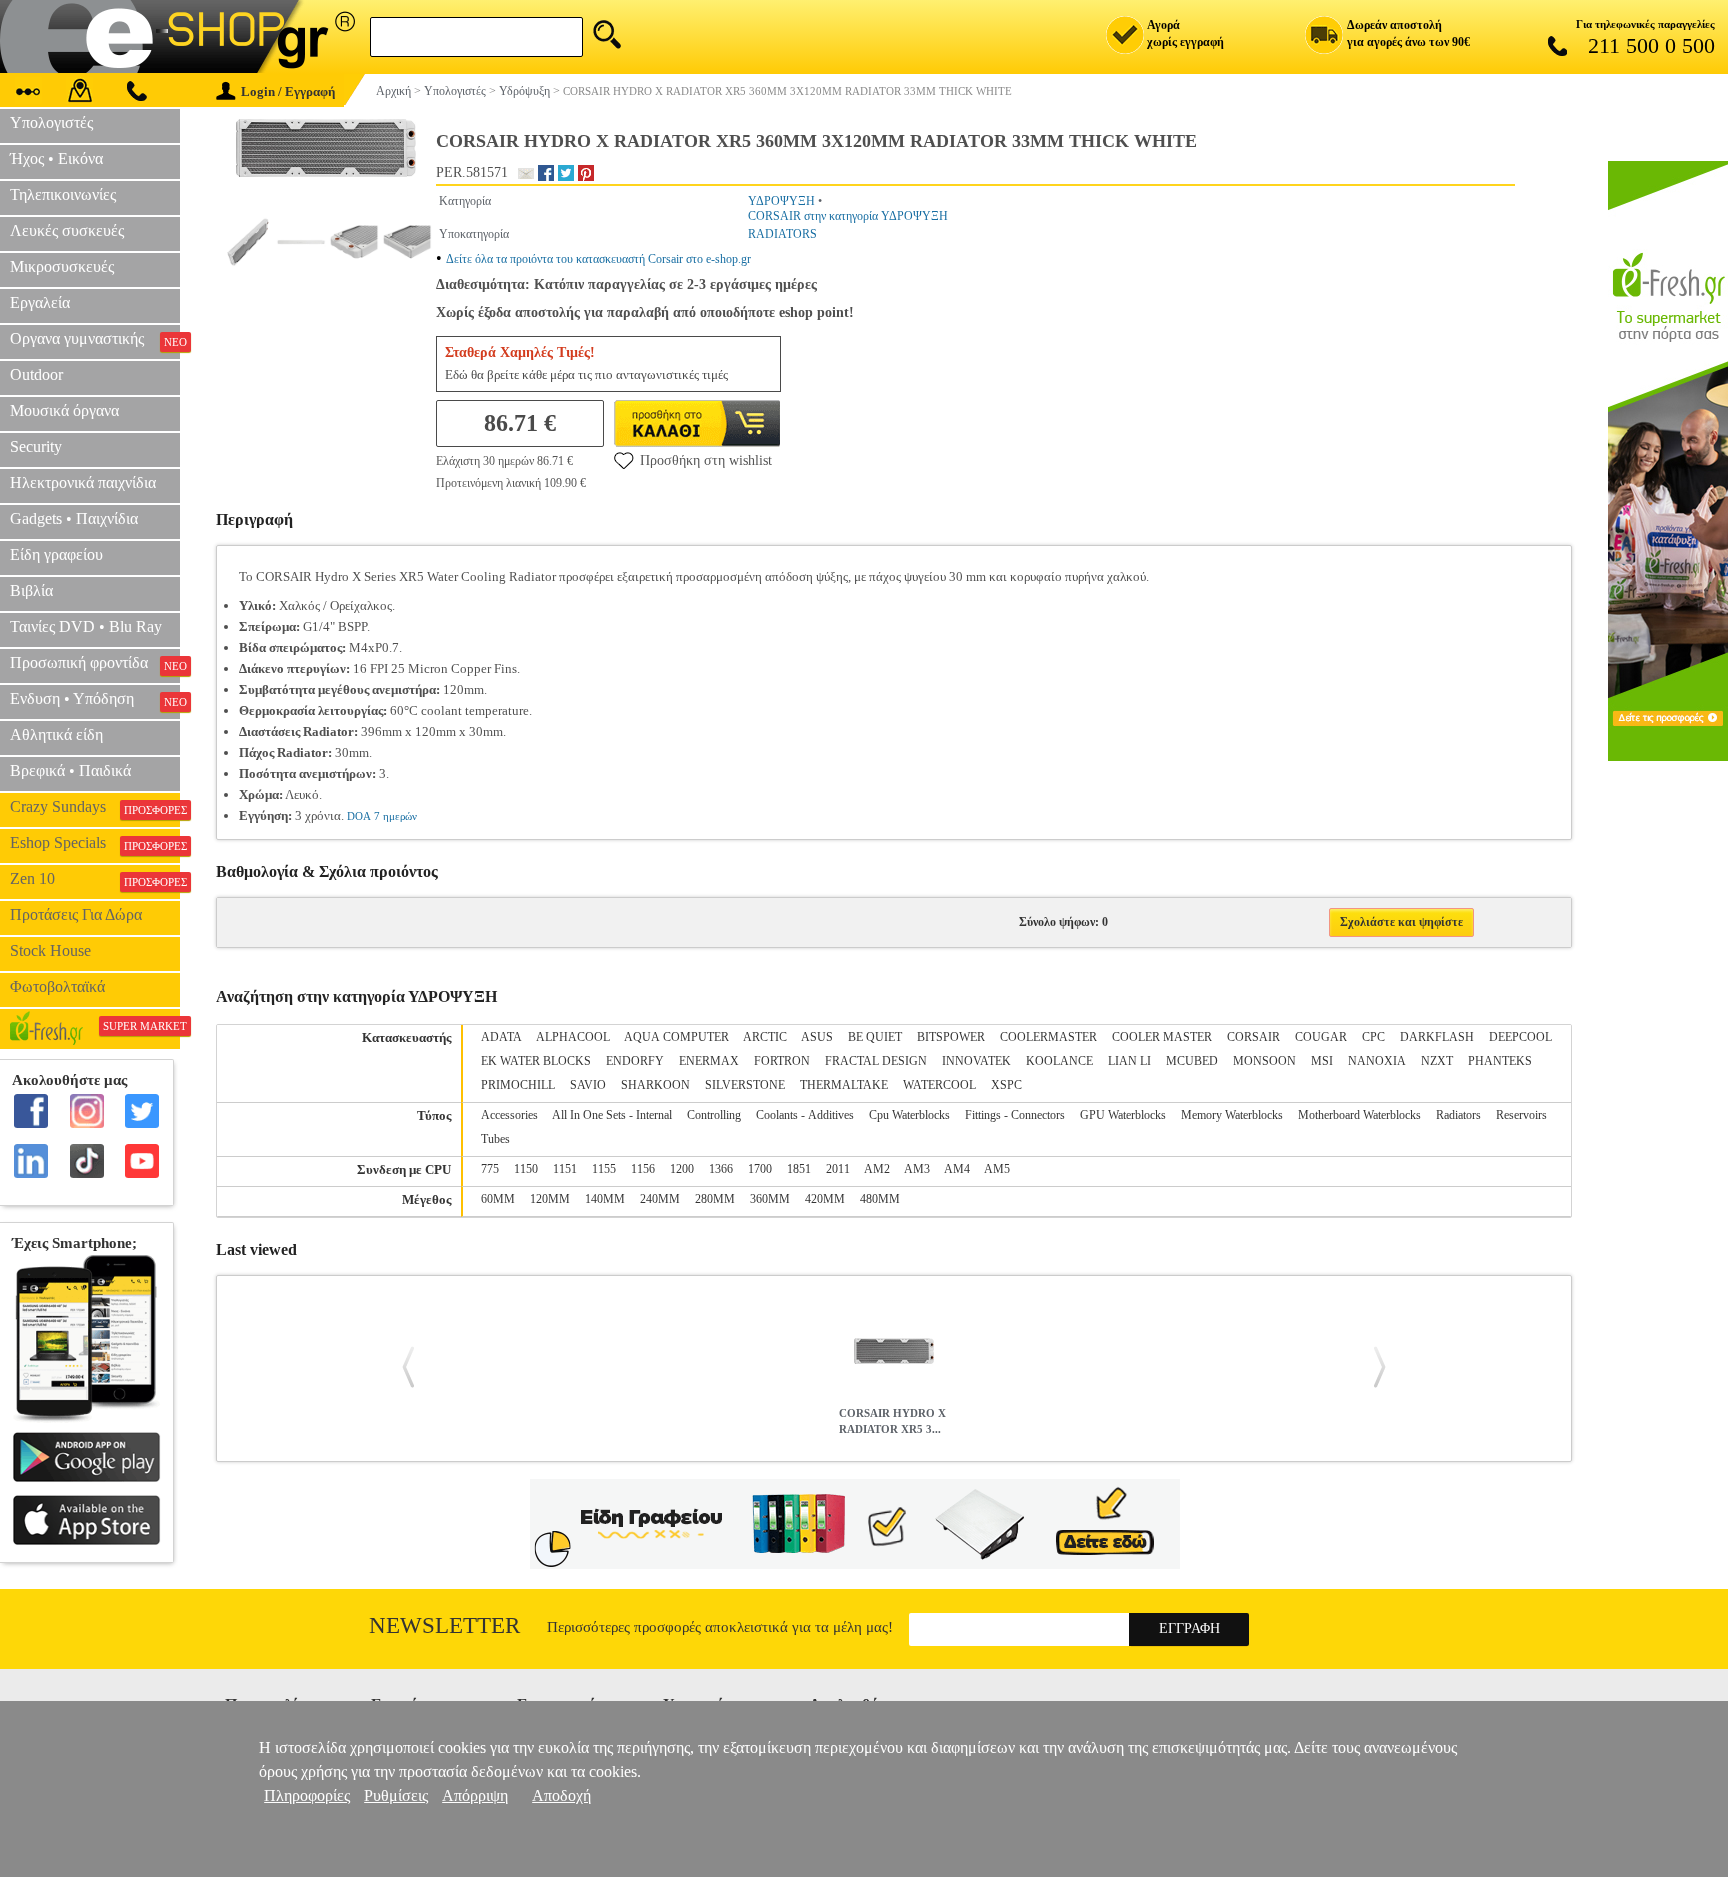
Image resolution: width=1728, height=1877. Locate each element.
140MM (605, 1199)
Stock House (50, 950)
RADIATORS (782, 234)
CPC (1373, 1037)
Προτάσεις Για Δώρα (76, 914)
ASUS (817, 1037)
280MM (715, 1199)
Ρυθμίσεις (396, 1795)
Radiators (1458, 1115)
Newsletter (444, 1625)
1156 (643, 1169)
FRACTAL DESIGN (876, 1061)
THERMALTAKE (844, 1085)
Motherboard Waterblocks (1359, 1115)
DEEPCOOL (1520, 1037)
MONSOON (1264, 1061)
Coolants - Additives (805, 1115)
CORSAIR (1253, 1037)
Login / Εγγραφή (288, 91)
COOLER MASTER (1162, 1037)
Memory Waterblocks (1232, 1115)
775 (490, 1169)
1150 (526, 1169)
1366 (721, 1169)
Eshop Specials (95, 843)
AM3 (917, 1169)
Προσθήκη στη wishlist (706, 460)
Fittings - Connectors (1015, 1115)
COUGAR (1321, 1037)
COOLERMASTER (1048, 1037)
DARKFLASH (1437, 1037)
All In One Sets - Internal (612, 1115)
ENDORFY (635, 1061)
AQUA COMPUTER (676, 1037)
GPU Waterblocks (1123, 1115)
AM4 (957, 1169)
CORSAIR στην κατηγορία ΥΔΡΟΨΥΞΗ (848, 216)
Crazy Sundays (95, 807)
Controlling (714, 1115)
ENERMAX (709, 1061)
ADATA (501, 1037)
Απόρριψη (475, 1795)
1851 (799, 1169)
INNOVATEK (976, 1061)
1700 (760, 1169)
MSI (1322, 1061)
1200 (682, 1169)
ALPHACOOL (573, 1037)
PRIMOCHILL (518, 1085)
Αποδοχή (561, 1795)
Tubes (495, 1139)
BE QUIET (875, 1037)
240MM (660, 1199)
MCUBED (1192, 1061)
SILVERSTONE (745, 1085)
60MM (498, 1199)
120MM (550, 1199)
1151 (565, 1169)
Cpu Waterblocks (909, 1115)
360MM (770, 1199)
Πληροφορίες (307, 1795)
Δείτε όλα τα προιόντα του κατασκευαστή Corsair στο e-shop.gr (598, 259)
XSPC (1006, 1085)
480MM (880, 1199)
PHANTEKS (1500, 1061)
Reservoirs (1521, 1115)
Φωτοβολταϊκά (57, 986)
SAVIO (588, 1085)
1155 (604, 1169)
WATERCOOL (939, 1085)
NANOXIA (1377, 1061)
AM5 (997, 1169)
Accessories (509, 1115)
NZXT (1437, 1061)
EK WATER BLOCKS (536, 1061)
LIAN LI (1129, 1061)
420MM (825, 1199)
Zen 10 (95, 879)
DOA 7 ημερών (382, 816)
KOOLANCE (1059, 1061)
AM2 (877, 1169)
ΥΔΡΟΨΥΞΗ (781, 201)
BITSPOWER (951, 1037)
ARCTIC (765, 1037)
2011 (838, 1169)
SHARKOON (655, 1085)
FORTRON (782, 1061)
